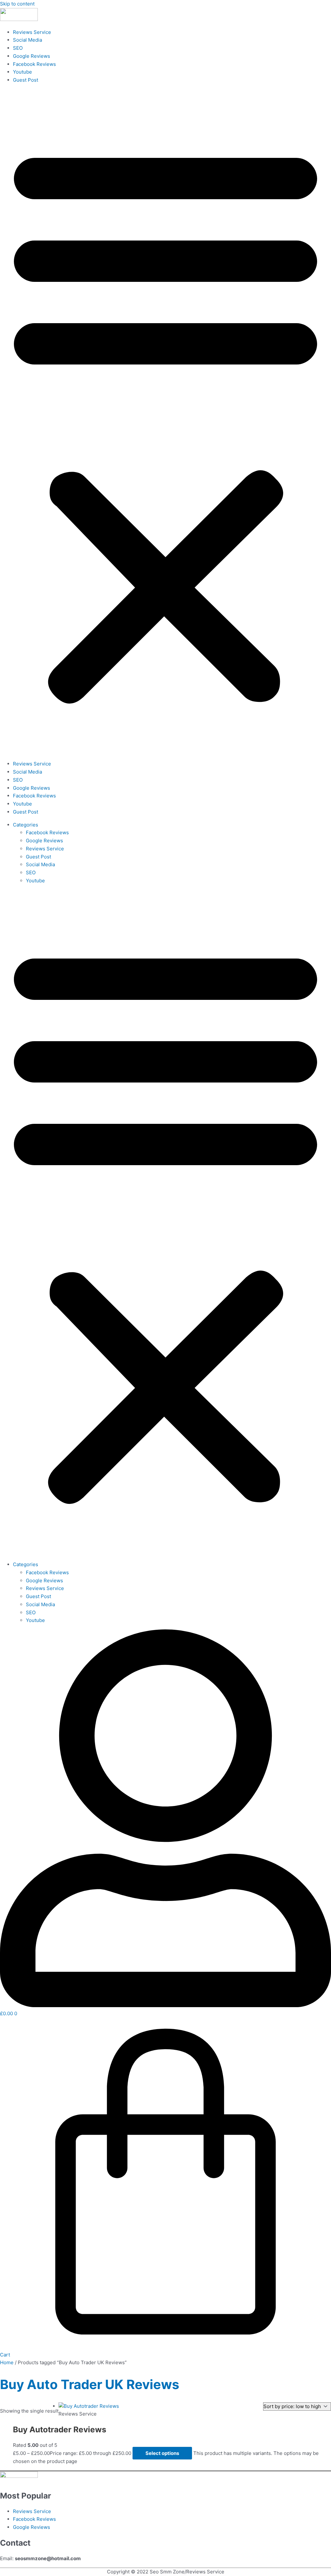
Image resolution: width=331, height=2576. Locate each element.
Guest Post (26, 80)
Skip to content (17, 4)
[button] (165, 422)
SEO (18, 48)
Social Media (27, 40)
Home (7, 2362)
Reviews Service (32, 32)
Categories (26, 825)
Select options (162, 2453)
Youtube (22, 72)
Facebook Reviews (34, 64)
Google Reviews (32, 56)
